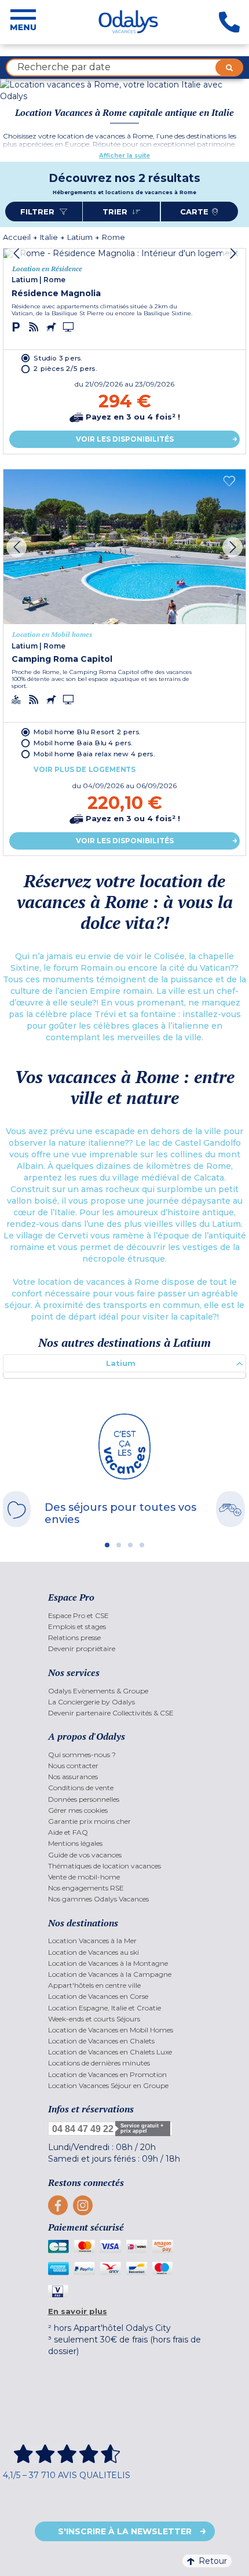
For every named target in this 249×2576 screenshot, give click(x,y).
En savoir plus (78, 2311)
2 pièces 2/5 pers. (65, 369)
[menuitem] (125, 1615)
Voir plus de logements (85, 769)
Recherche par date (64, 67)
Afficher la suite (124, 156)
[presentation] (17, 254)
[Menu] (23, 22)
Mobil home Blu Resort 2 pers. (87, 731)
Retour (213, 2561)
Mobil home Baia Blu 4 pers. (83, 742)
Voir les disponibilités (125, 439)
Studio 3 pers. (58, 358)
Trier (116, 212)
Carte (194, 212)
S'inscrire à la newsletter (125, 2531)
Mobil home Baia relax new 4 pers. (94, 753)
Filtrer (39, 212)
